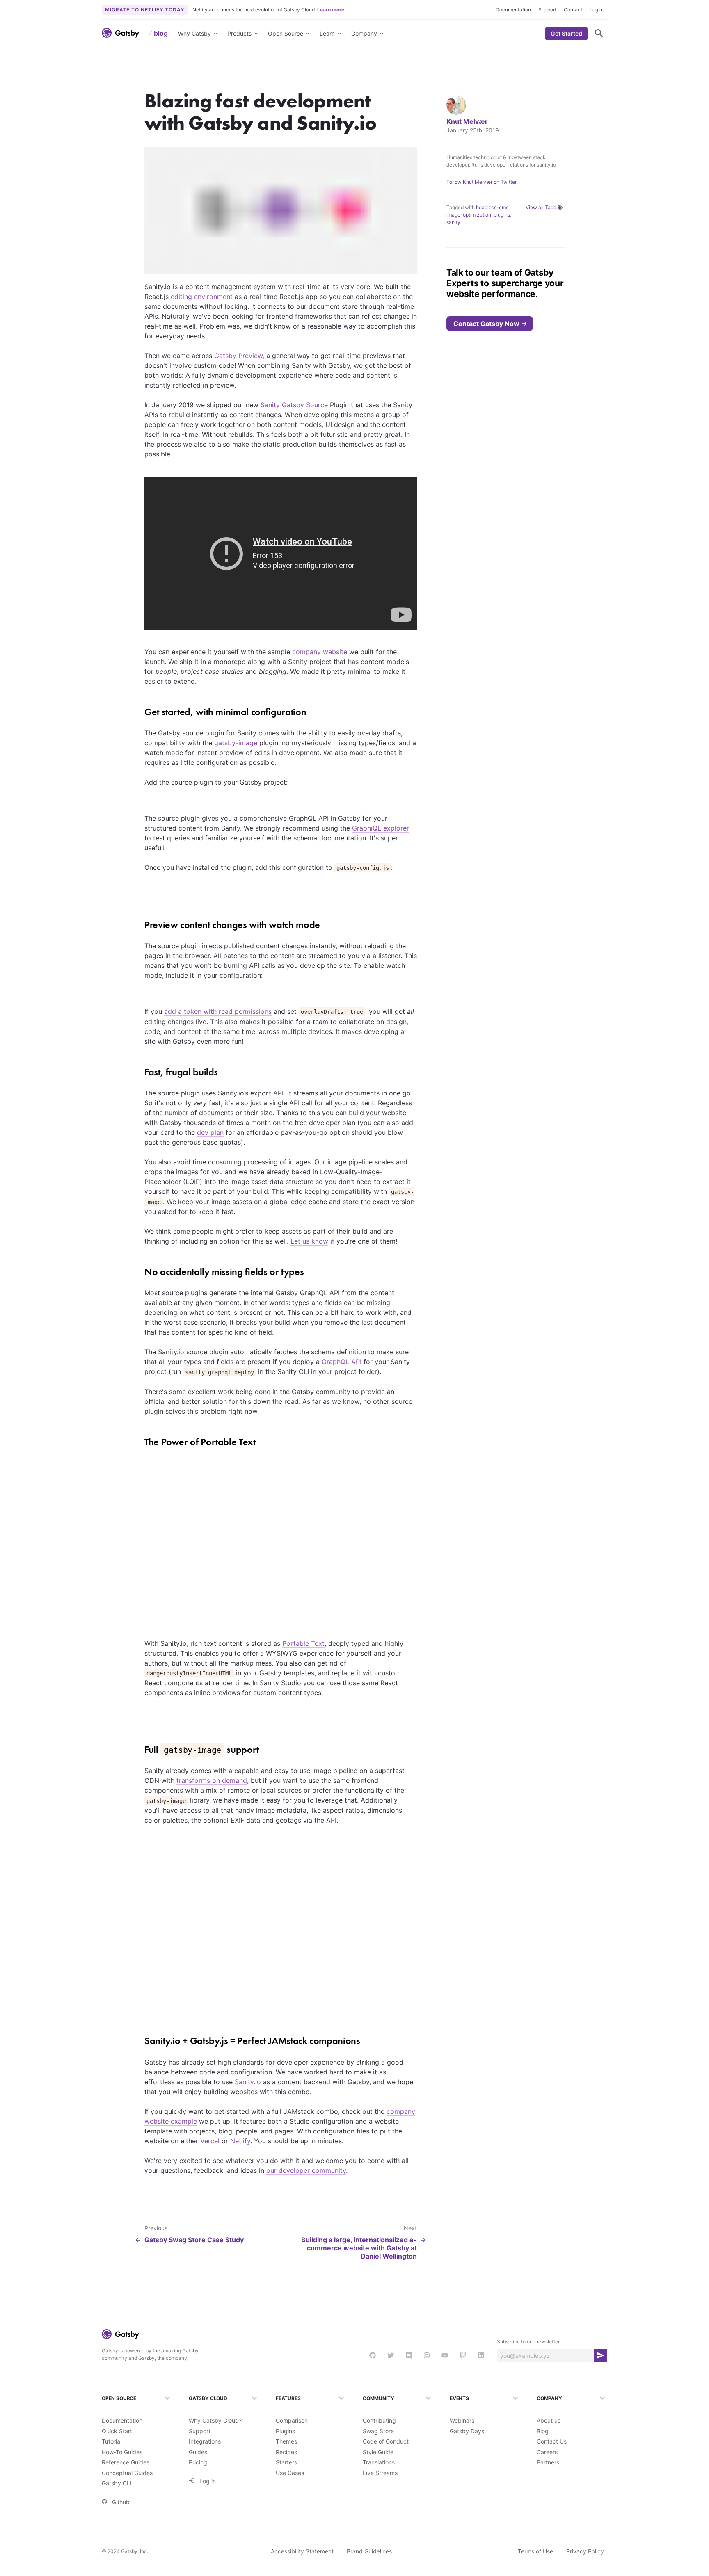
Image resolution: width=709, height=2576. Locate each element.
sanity (453, 222)
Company (364, 33)
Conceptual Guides (127, 2473)
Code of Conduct (386, 2441)
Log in (597, 10)
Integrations (205, 2441)
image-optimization (469, 215)
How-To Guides (122, 2452)
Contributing (379, 2420)
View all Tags (541, 207)
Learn (327, 33)
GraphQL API (342, 1362)
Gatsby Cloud (208, 2398)
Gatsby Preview (238, 356)
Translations (379, 2462)
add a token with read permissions (218, 1011)
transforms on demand (212, 1780)
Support (547, 10)
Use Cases (290, 2473)
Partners (548, 2462)
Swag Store (378, 2431)
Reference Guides (126, 2462)
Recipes (286, 2452)
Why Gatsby (194, 33)
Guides (198, 2452)
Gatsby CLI (117, 2483)
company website (320, 652)
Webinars (462, 2420)
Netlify (240, 2141)
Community (378, 2398)
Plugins (285, 2431)
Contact (573, 10)
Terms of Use (535, 2551)
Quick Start (117, 2431)
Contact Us (552, 2441)
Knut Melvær (467, 121)
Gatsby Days (467, 2431)
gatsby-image (236, 743)
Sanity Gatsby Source (294, 405)
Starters (286, 2462)
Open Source (286, 33)
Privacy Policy (585, 2551)
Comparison (292, 2420)
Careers (547, 2452)
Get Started (566, 33)
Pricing (198, 2462)
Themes (286, 2441)
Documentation (513, 10)
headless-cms (492, 207)
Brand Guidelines (369, 2551)
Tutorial (112, 2441)
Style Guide (378, 2452)
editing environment (202, 297)
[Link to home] (120, 33)
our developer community (306, 2170)
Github (121, 2502)
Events (459, 2398)
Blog (543, 2431)
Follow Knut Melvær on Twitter (481, 182)
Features (288, 2398)
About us (549, 2420)
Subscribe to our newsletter (528, 2342)
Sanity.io (248, 2082)
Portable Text (303, 1643)
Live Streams (380, 2473)
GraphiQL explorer (381, 828)
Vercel (210, 2141)
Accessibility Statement (302, 2551)
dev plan (210, 1132)
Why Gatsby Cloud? (215, 2420)
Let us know (309, 1241)
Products (239, 33)
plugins (502, 215)
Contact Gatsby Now (486, 324)
